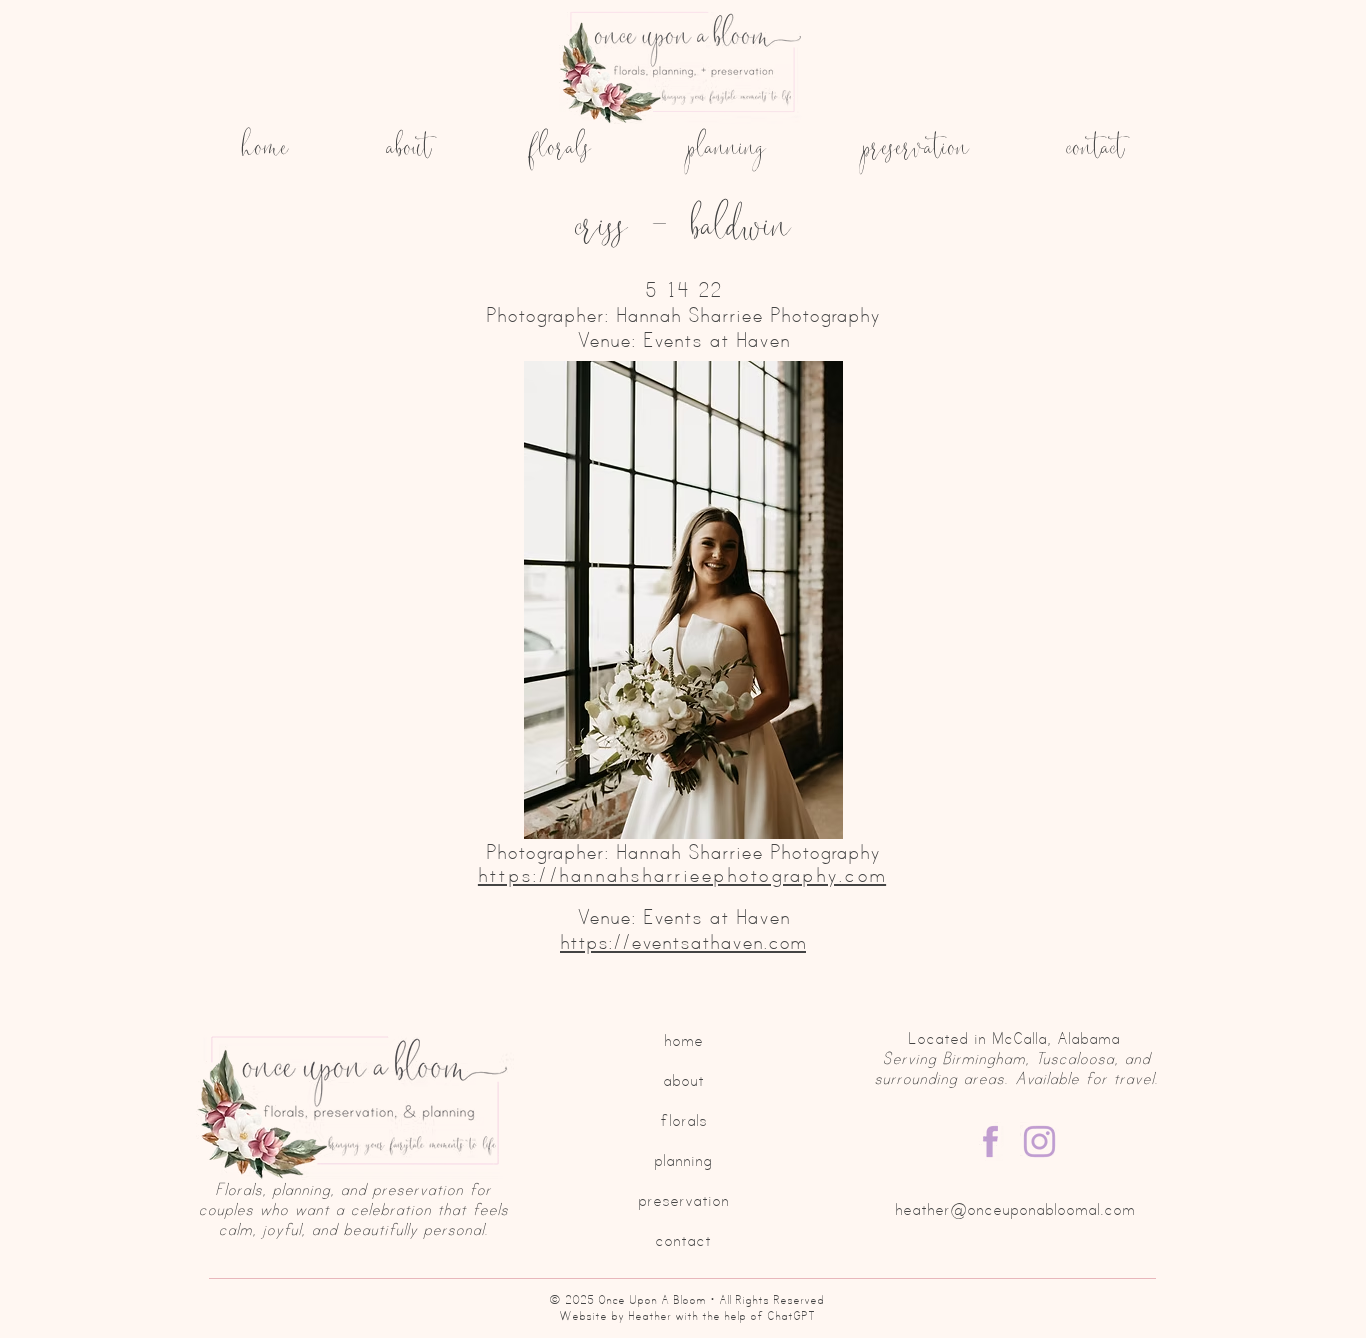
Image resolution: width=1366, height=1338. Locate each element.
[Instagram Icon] (1039, 1141)
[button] (683, 600)
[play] (971, 821)
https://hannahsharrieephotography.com (682, 874)
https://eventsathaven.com (683, 941)
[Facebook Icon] (990, 1141)
